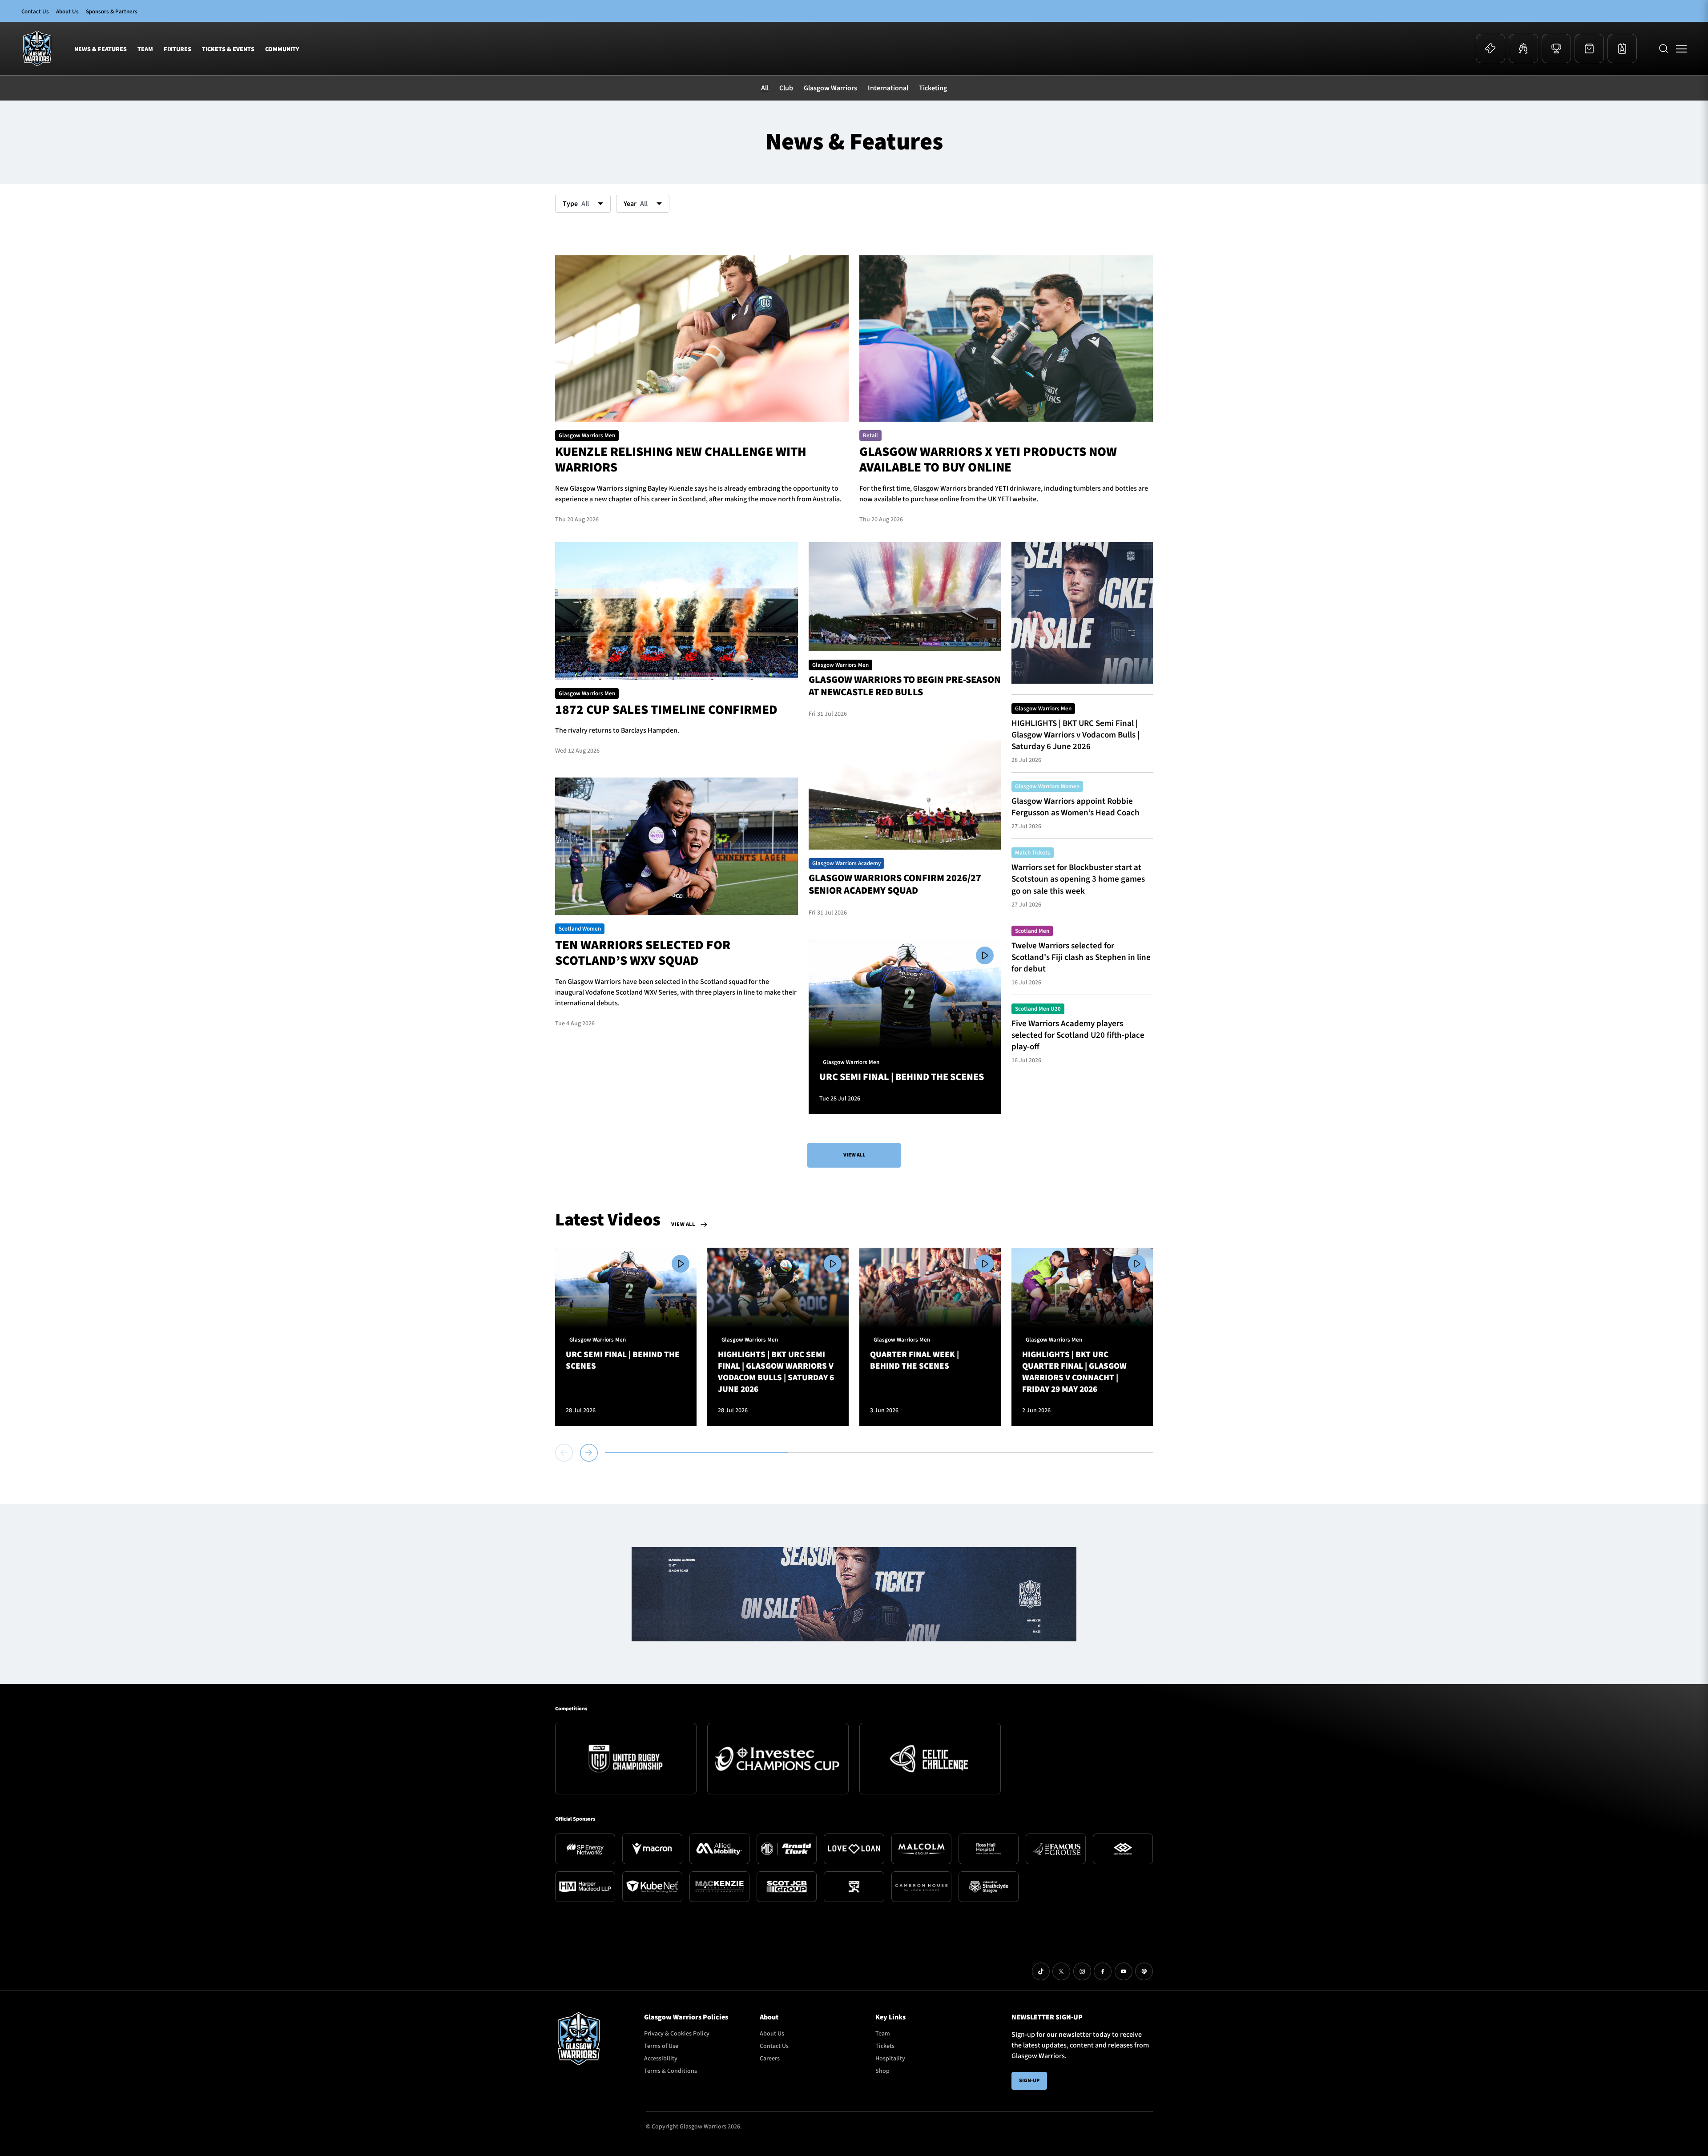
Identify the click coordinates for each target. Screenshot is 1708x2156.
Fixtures (177, 49)
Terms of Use (661, 2046)
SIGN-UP (1029, 2081)
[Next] (589, 1453)
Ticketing (933, 88)
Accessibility (661, 2059)
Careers (770, 2059)
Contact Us (35, 12)
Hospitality (890, 2059)
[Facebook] (1103, 1971)
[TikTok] (1041, 1971)
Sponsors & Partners (112, 12)
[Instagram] (1082, 1971)
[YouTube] (1124, 1971)
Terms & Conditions (671, 2071)
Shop (882, 2071)
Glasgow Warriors (830, 88)
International (888, 88)
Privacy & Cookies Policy (677, 2034)
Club (786, 88)
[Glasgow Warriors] (37, 48)
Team (145, 49)
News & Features (101, 49)
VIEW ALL (854, 1155)
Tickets (885, 2046)
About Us (67, 12)
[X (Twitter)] (1061, 1971)
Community (282, 49)
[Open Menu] (1681, 48)
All (765, 88)
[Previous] (566, 1453)
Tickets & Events (228, 49)
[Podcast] (1144, 1971)
